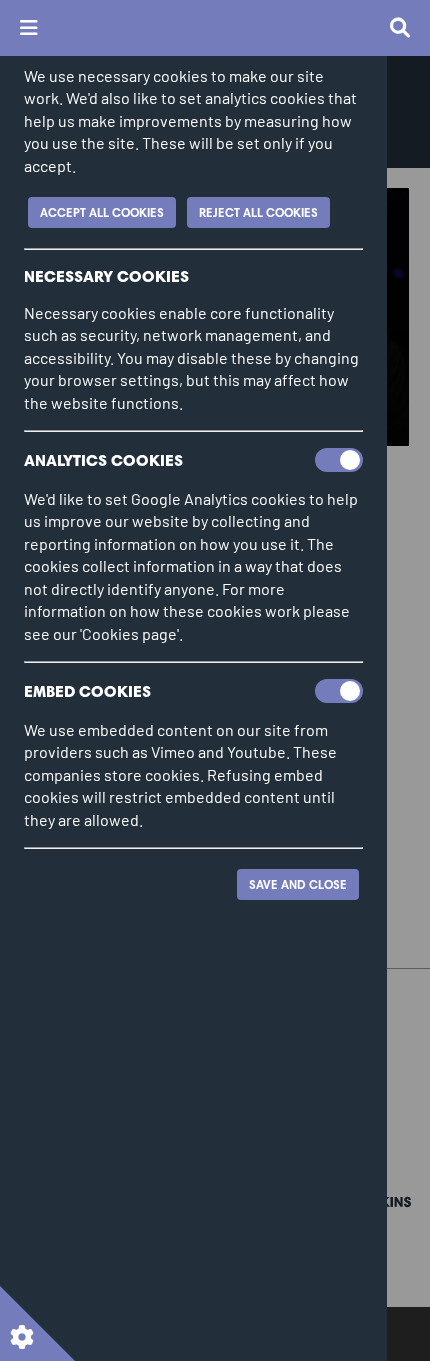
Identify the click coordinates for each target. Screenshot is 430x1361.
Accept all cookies (102, 212)
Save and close (298, 884)
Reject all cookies (258, 212)
